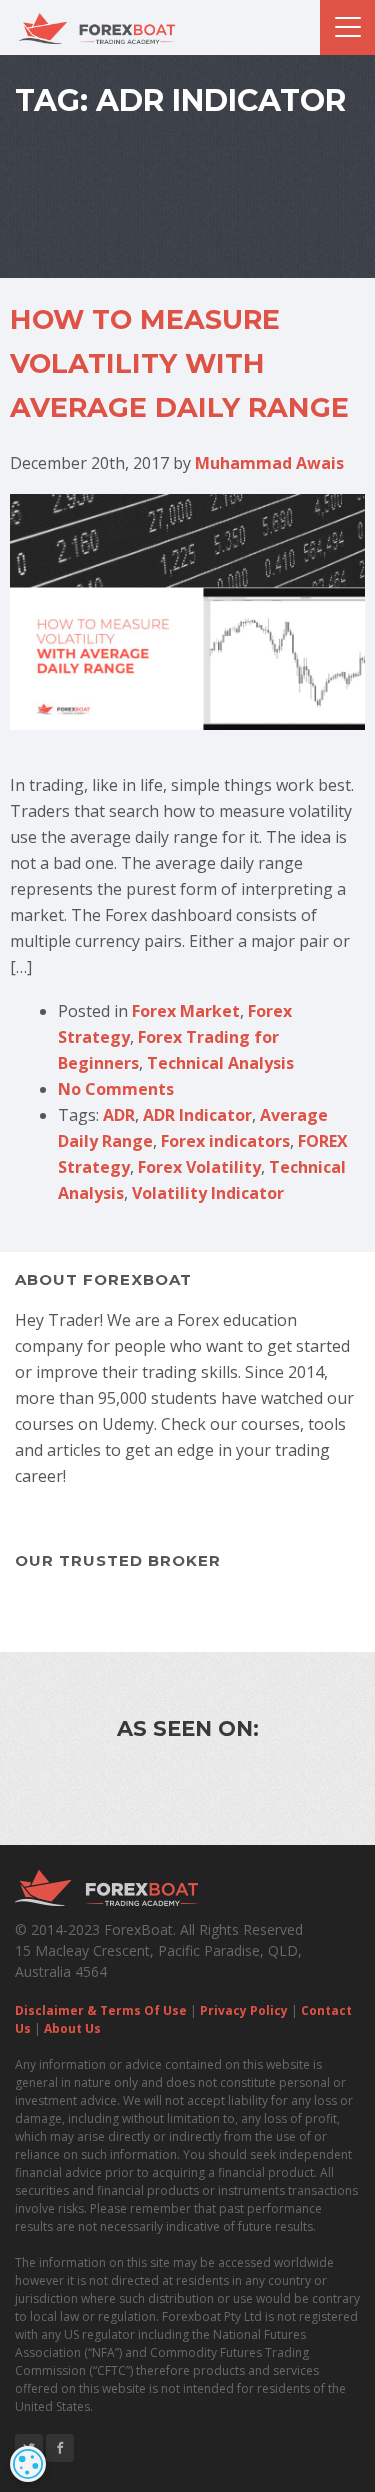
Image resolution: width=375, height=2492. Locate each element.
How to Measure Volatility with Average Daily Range (179, 363)
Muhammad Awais (269, 463)
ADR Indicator (197, 1115)
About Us (72, 2028)
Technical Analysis (220, 1063)
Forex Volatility (199, 1167)
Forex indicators (225, 1141)
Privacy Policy (244, 2010)
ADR (119, 1115)
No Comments (116, 1089)
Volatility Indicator (208, 1193)
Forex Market (186, 1011)
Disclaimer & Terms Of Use (101, 2010)
